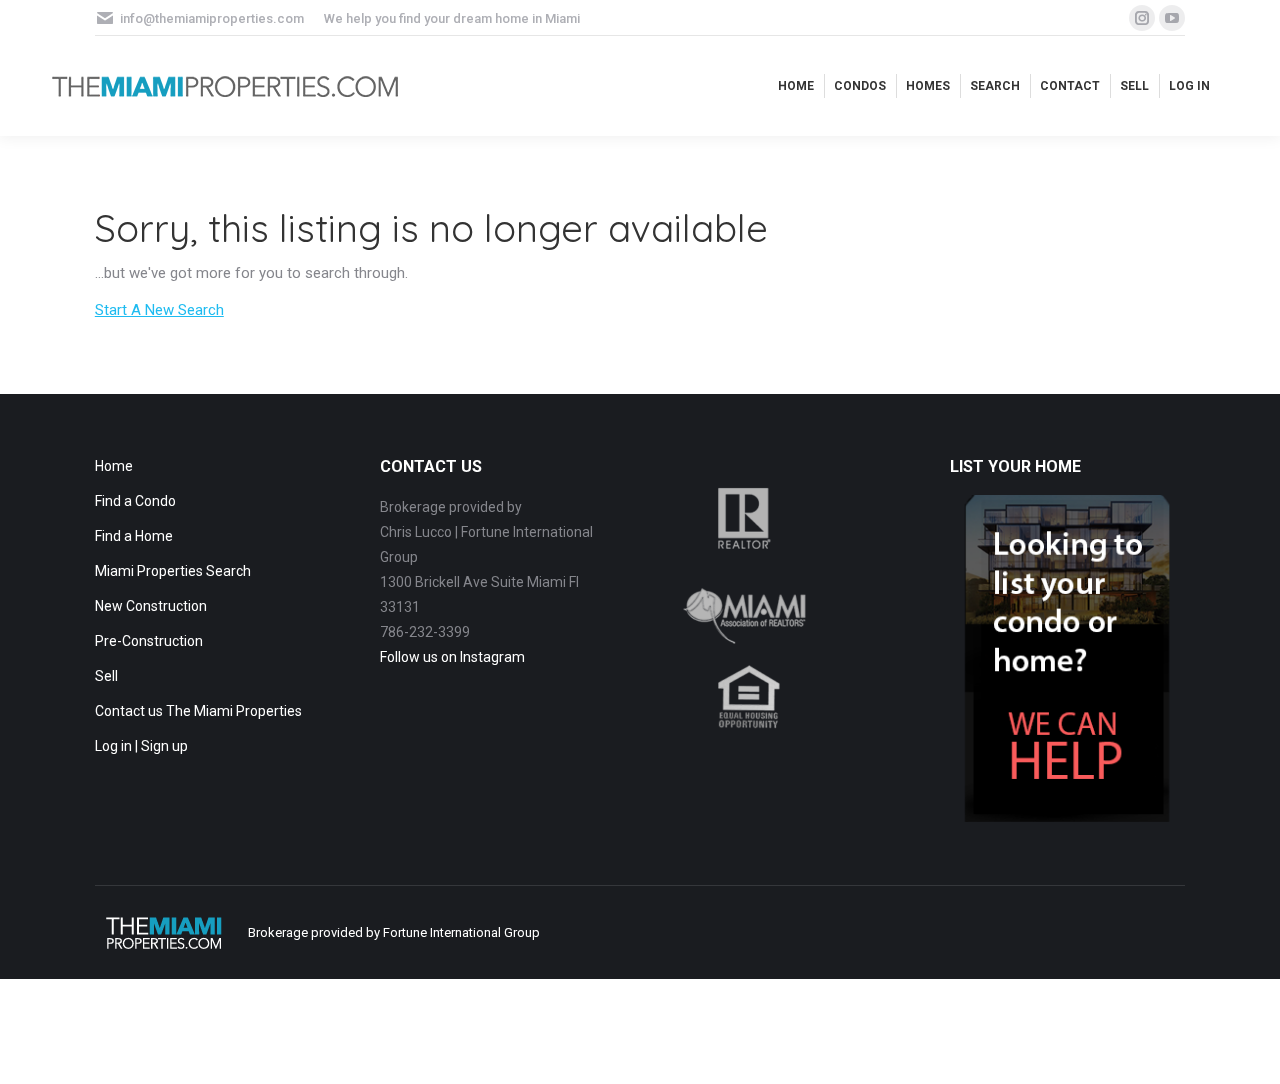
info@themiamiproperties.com (212, 18)
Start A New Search (159, 310)
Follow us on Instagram (452, 657)
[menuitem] (796, 86)
